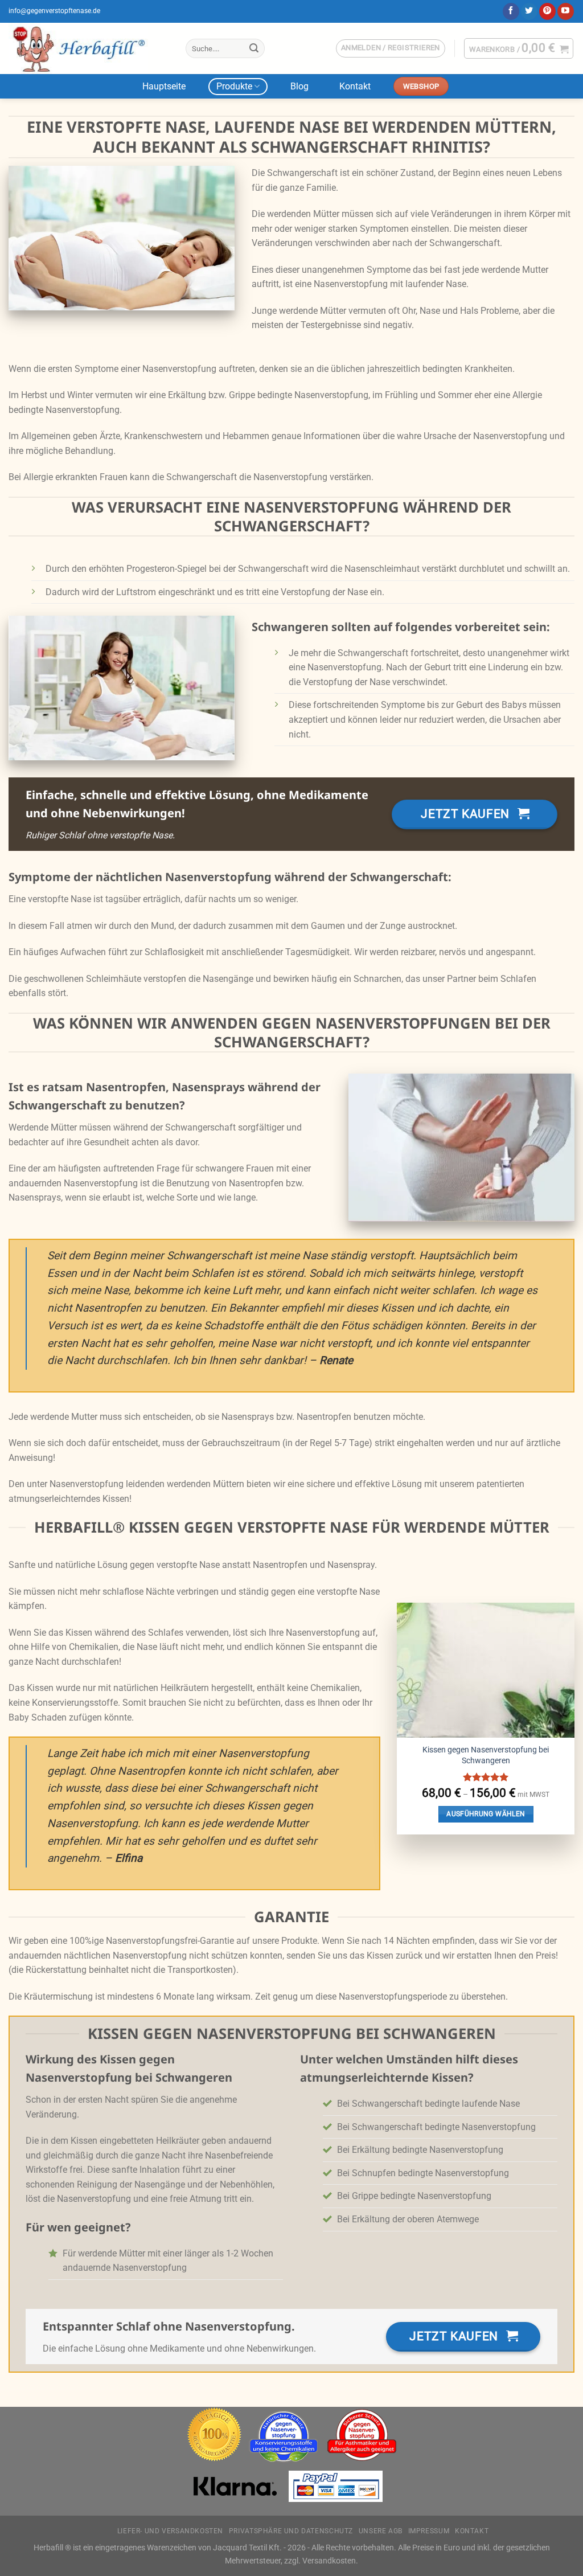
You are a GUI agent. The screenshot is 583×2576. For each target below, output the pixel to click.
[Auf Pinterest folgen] (547, 11)
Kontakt (355, 86)
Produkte (234, 86)
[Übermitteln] (254, 48)
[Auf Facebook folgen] (511, 11)
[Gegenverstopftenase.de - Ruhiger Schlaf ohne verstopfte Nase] (89, 48)
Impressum (429, 2531)
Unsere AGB (381, 2531)
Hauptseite (164, 86)
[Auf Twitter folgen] (529, 11)
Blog (299, 86)
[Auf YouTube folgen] (566, 11)
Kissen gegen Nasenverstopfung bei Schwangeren (486, 1755)
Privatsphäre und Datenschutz (291, 2531)
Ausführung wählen (486, 1814)
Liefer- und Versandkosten (170, 2531)
